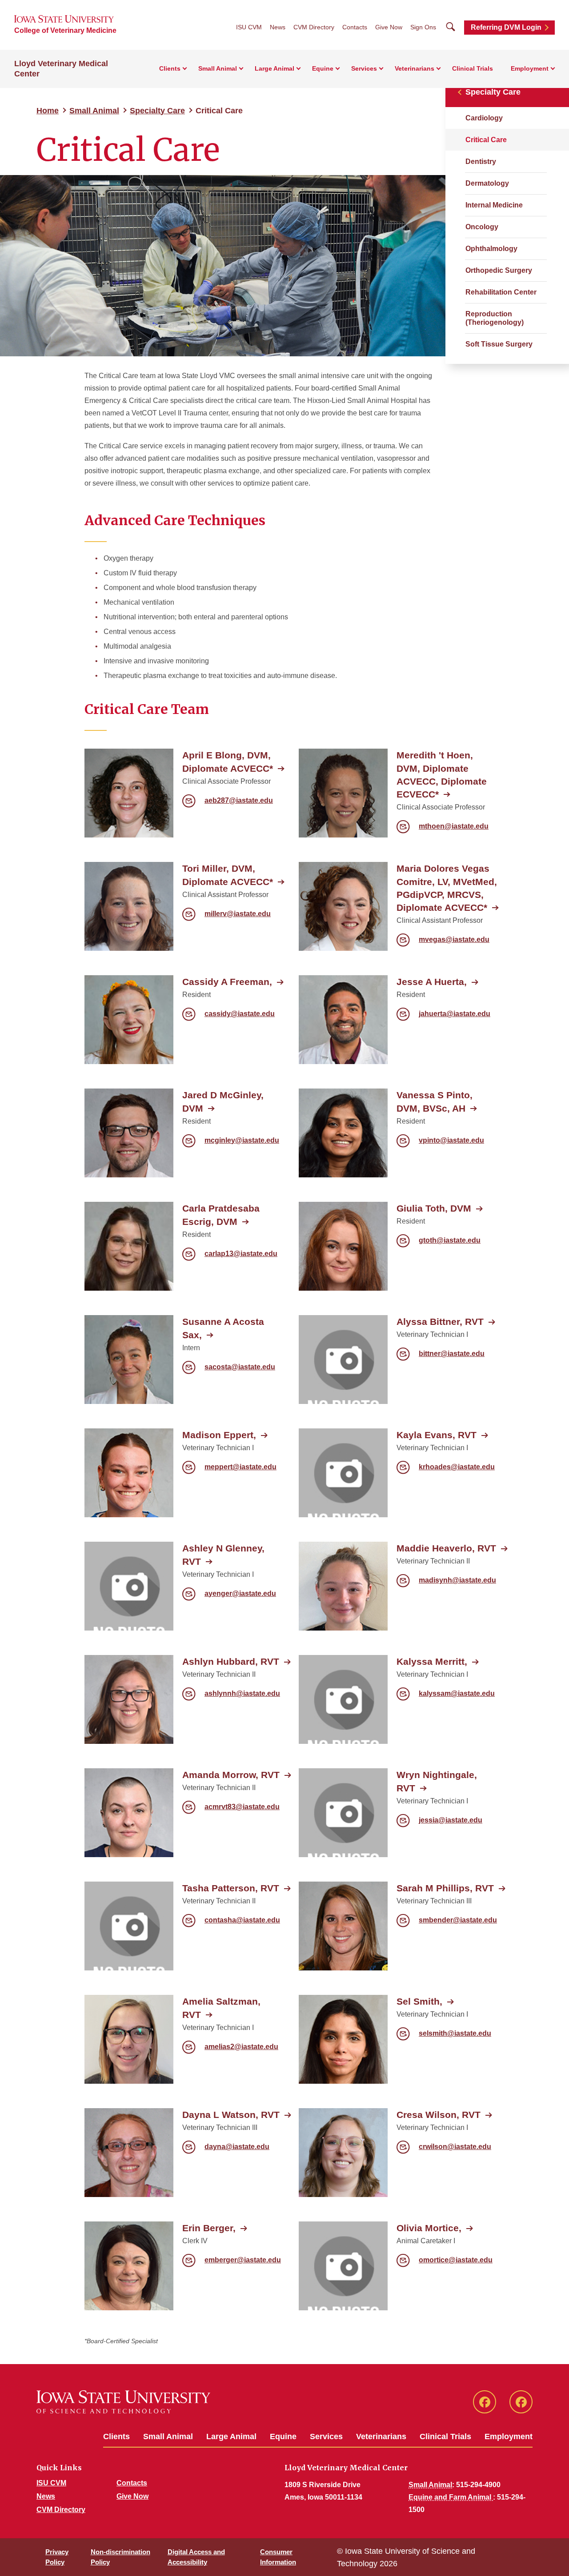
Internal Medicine (494, 205)
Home (48, 111)
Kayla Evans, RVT (437, 1435)
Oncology (482, 227)
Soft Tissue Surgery (499, 344)
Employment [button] (530, 68)
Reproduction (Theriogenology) (495, 318)
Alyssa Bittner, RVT (440, 1322)
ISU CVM (249, 27)
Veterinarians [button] (415, 68)
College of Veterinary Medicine (65, 30)
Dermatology (487, 183)
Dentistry (481, 161)
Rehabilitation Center (501, 292)
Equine (283, 2436)
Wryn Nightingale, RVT (437, 1781)
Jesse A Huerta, (432, 982)
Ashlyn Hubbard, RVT (231, 1661)
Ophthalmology (491, 249)
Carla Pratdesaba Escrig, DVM (221, 1215)
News (278, 27)
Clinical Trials (473, 68)
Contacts (355, 27)
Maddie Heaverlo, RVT (446, 1548)
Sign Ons (423, 27)
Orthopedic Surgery (499, 270)
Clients (116, 2436)
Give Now (389, 27)
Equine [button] (323, 68)
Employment (509, 2436)
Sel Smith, (419, 2001)
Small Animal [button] (218, 68)
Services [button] (364, 68)
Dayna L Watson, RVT (231, 2115)
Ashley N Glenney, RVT (223, 1555)
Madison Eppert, (219, 1435)
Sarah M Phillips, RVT (445, 1888)
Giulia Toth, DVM (434, 1208)
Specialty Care (157, 111)
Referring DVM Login (506, 27)
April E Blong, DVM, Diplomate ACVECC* (228, 762)
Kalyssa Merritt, (432, 1661)
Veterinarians (381, 2436)
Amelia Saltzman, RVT (221, 2008)
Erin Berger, (209, 2228)
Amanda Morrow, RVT (231, 1775)
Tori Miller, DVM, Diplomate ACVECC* (228, 875)
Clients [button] (170, 68)
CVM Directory (314, 27)
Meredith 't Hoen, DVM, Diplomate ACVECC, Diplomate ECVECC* (442, 774)
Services (326, 2436)
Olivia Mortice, (429, 2228)
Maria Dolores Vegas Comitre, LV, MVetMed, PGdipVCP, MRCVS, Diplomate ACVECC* (447, 888)
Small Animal (94, 111)
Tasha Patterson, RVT (231, 1888)
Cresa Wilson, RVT (439, 2115)
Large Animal (231, 2436)
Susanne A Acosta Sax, (223, 1328)
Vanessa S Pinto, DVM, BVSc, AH (435, 1101)
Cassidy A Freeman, (227, 982)
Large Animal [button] (274, 68)
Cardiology (484, 118)
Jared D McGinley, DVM (223, 1101)
